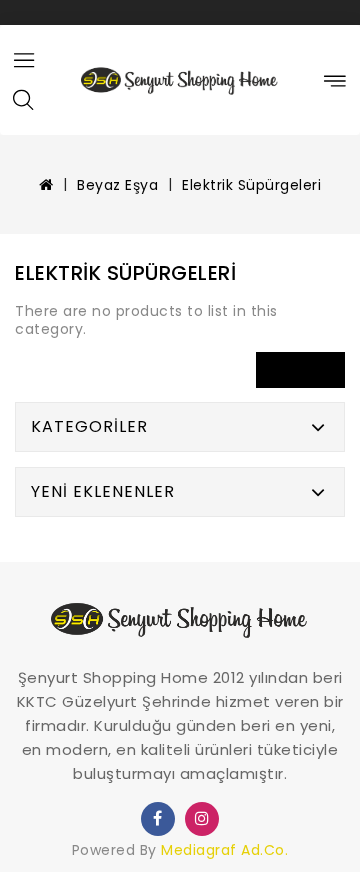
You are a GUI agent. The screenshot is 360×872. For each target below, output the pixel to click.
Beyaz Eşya (117, 185)
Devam (301, 369)
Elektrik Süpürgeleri (251, 185)
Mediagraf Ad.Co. (224, 850)
